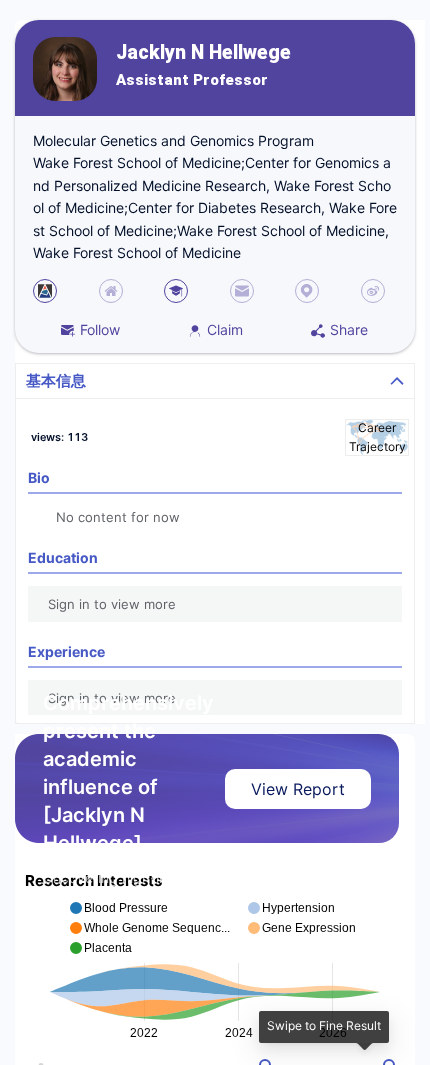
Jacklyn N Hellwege (203, 52)
